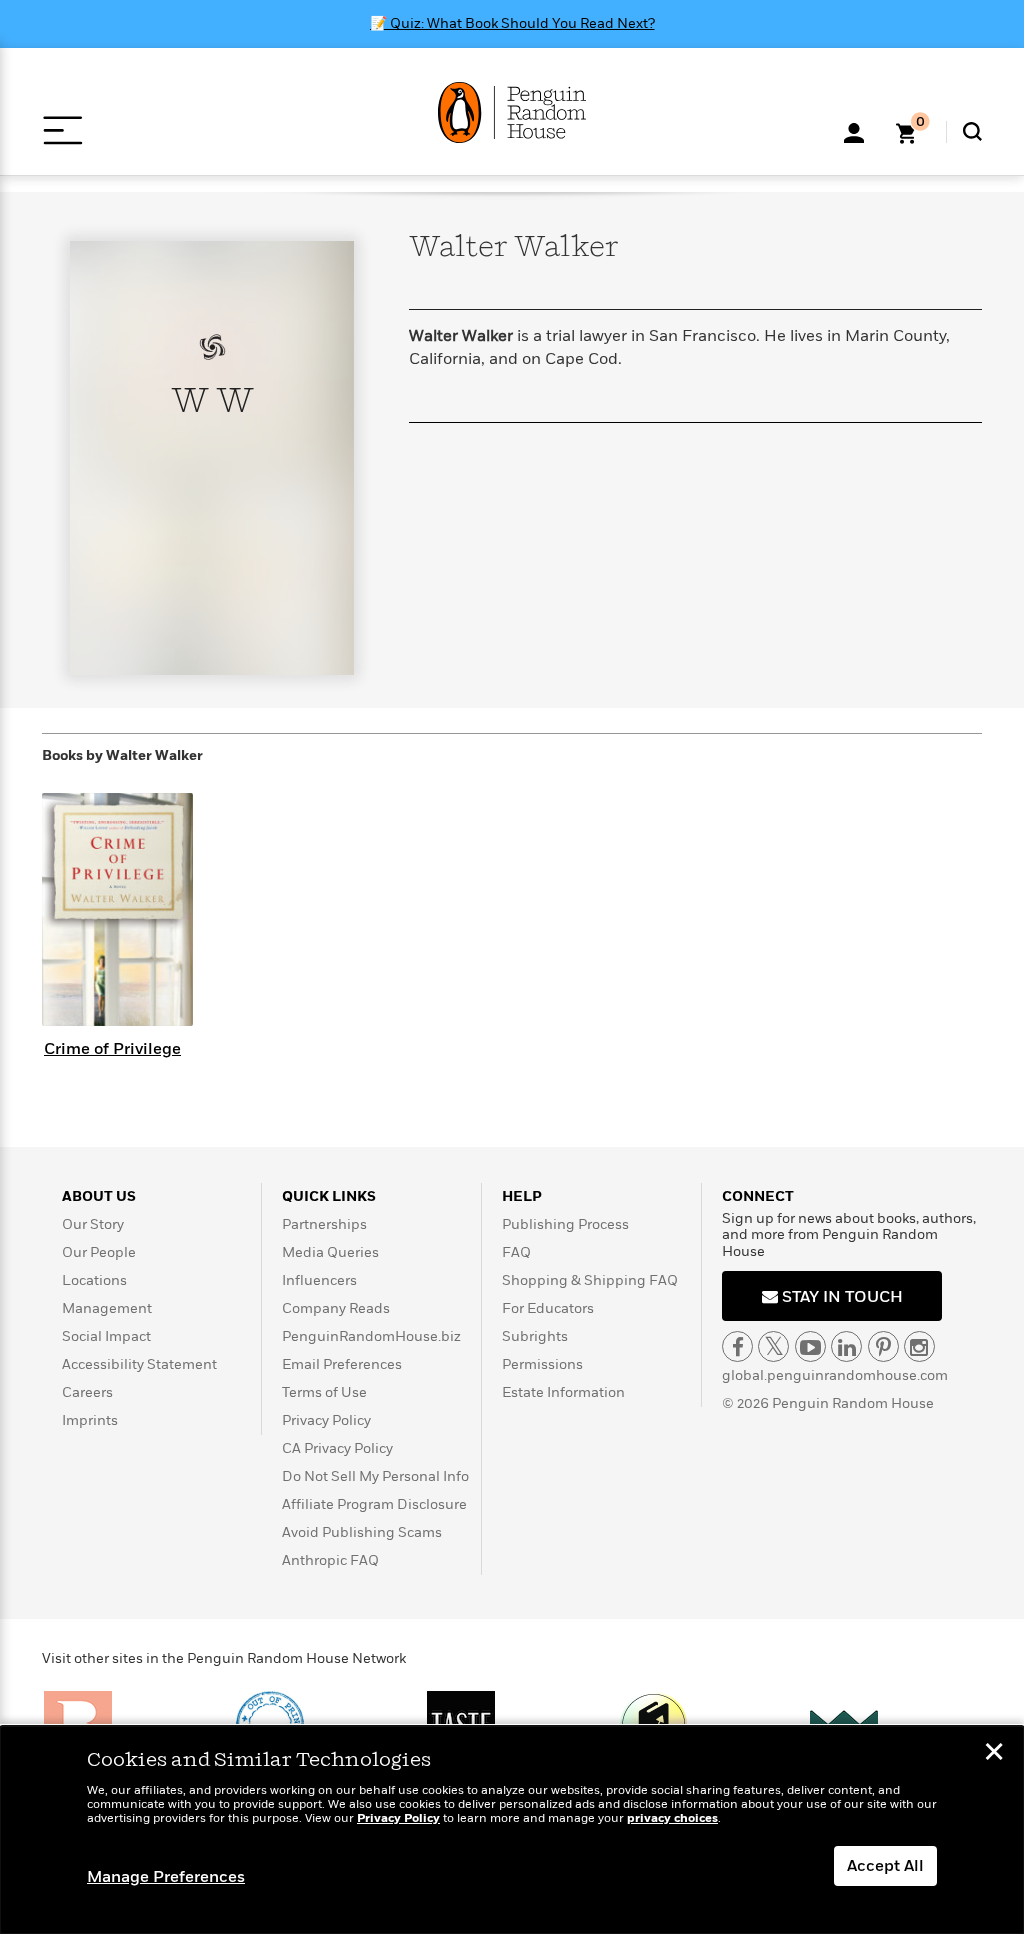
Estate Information (563, 1392)
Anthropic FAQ (330, 1560)
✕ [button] (994, 1754)
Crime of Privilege (112, 1049)
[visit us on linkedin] (846, 1346)
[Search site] (972, 131)
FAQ (516, 1252)
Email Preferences (342, 1364)
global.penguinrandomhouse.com (835, 1375)
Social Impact (106, 1336)
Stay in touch (840, 1297)
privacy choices (672, 1818)
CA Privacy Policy (337, 1448)
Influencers (319, 1280)
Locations (94, 1280)
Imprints (90, 1420)
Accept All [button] (885, 1866)
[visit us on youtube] (810, 1346)
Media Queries (330, 1252)
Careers (87, 1392)
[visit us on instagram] (919, 1346)
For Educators (548, 1308)
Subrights (535, 1336)
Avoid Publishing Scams (362, 1532)
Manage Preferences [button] (166, 1877)
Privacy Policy (326, 1420)
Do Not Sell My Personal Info (375, 1476)
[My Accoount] (854, 131)
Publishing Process (565, 1224)
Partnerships (324, 1224)
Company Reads (336, 1308)
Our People (99, 1252)
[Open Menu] (62, 130)
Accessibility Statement (139, 1364)
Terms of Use (324, 1392)
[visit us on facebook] (737, 1346)
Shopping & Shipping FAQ (590, 1280)
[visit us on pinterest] (883, 1346)
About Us (99, 1196)
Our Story (93, 1224)
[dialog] (512, 1830)
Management (107, 1308)
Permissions (542, 1364)
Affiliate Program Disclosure (374, 1504)
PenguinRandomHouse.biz (371, 1336)
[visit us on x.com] (773, 1346)
